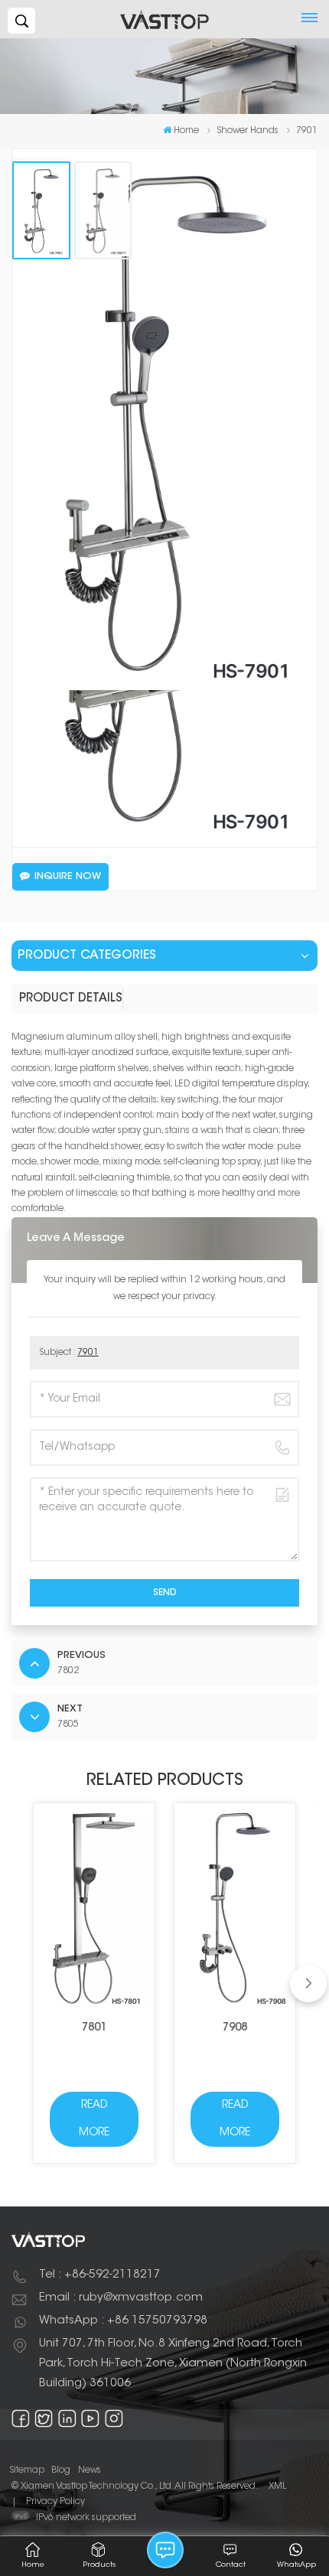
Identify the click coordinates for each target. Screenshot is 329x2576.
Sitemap (27, 2470)
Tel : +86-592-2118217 (100, 2275)
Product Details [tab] (71, 999)
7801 (94, 2028)
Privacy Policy (55, 2502)
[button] (308, 1984)
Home (186, 131)
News (90, 2470)
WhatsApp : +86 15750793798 (123, 2321)
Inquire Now (68, 877)
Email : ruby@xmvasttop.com (121, 2298)
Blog (61, 2470)
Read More (94, 2119)
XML (277, 2486)
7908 (235, 2028)
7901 (88, 1353)
